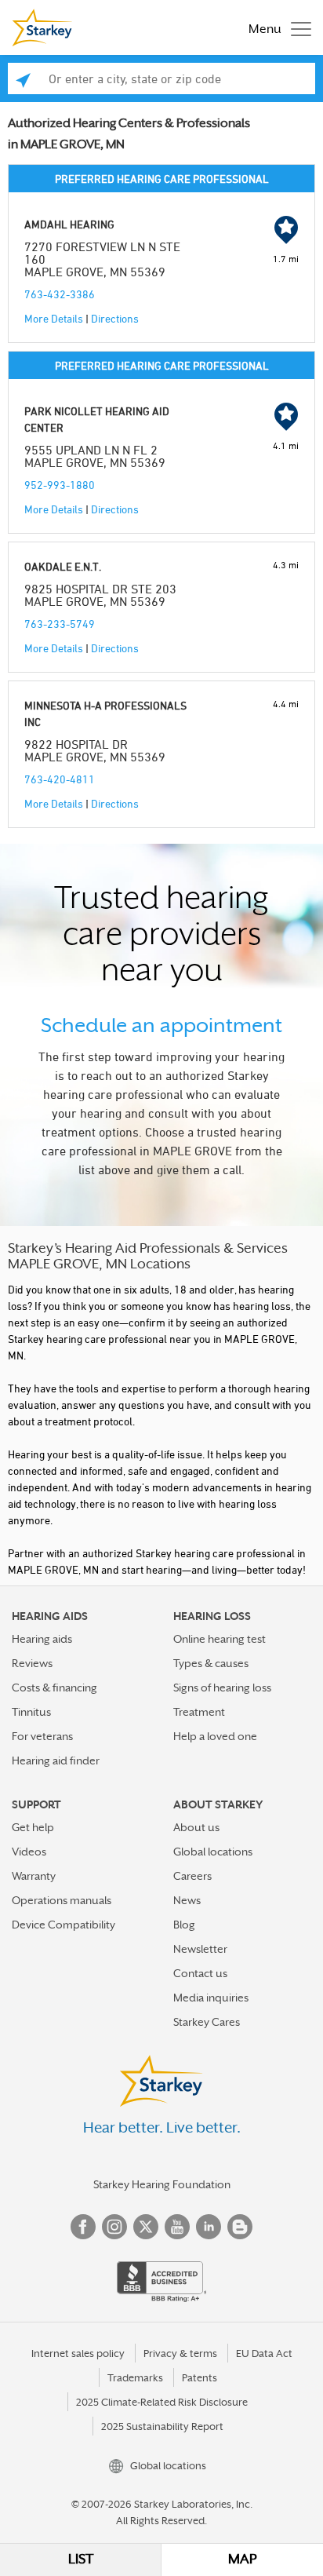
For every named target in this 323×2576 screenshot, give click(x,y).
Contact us (200, 1973)
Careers (192, 1876)
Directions (115, 318)
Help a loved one (215, 1736)
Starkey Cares (207, 2022)
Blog (184, 1925)
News (187, 1900)
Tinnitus (31, 1712)
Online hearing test (220, 1639)
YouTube (177, 2227)
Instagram (114, 2227)
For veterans (42, 1736)
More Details (54, 318)
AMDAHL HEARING (69, 224)
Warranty (34, 1876)
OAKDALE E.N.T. (63, 566)
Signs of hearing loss (222, 1688)
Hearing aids (42, 1639)
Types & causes (211, 1663)
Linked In (209, 2227)
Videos (29, 1852)
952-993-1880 (60, 485)
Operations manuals (62, 1900)
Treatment (199, 1712)
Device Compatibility (64, 1925)
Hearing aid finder (56, 1761)
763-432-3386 (60, 294)
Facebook (83, 2227)
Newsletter (200, 1949)
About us (196, 1827)
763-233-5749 (60, 624)
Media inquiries (211, 1998)
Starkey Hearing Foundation (162, 2184)
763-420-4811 (60, 779)
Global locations (213, 1852)
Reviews (32, 1663)
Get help (33, 1827)
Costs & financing (54, 1688)
